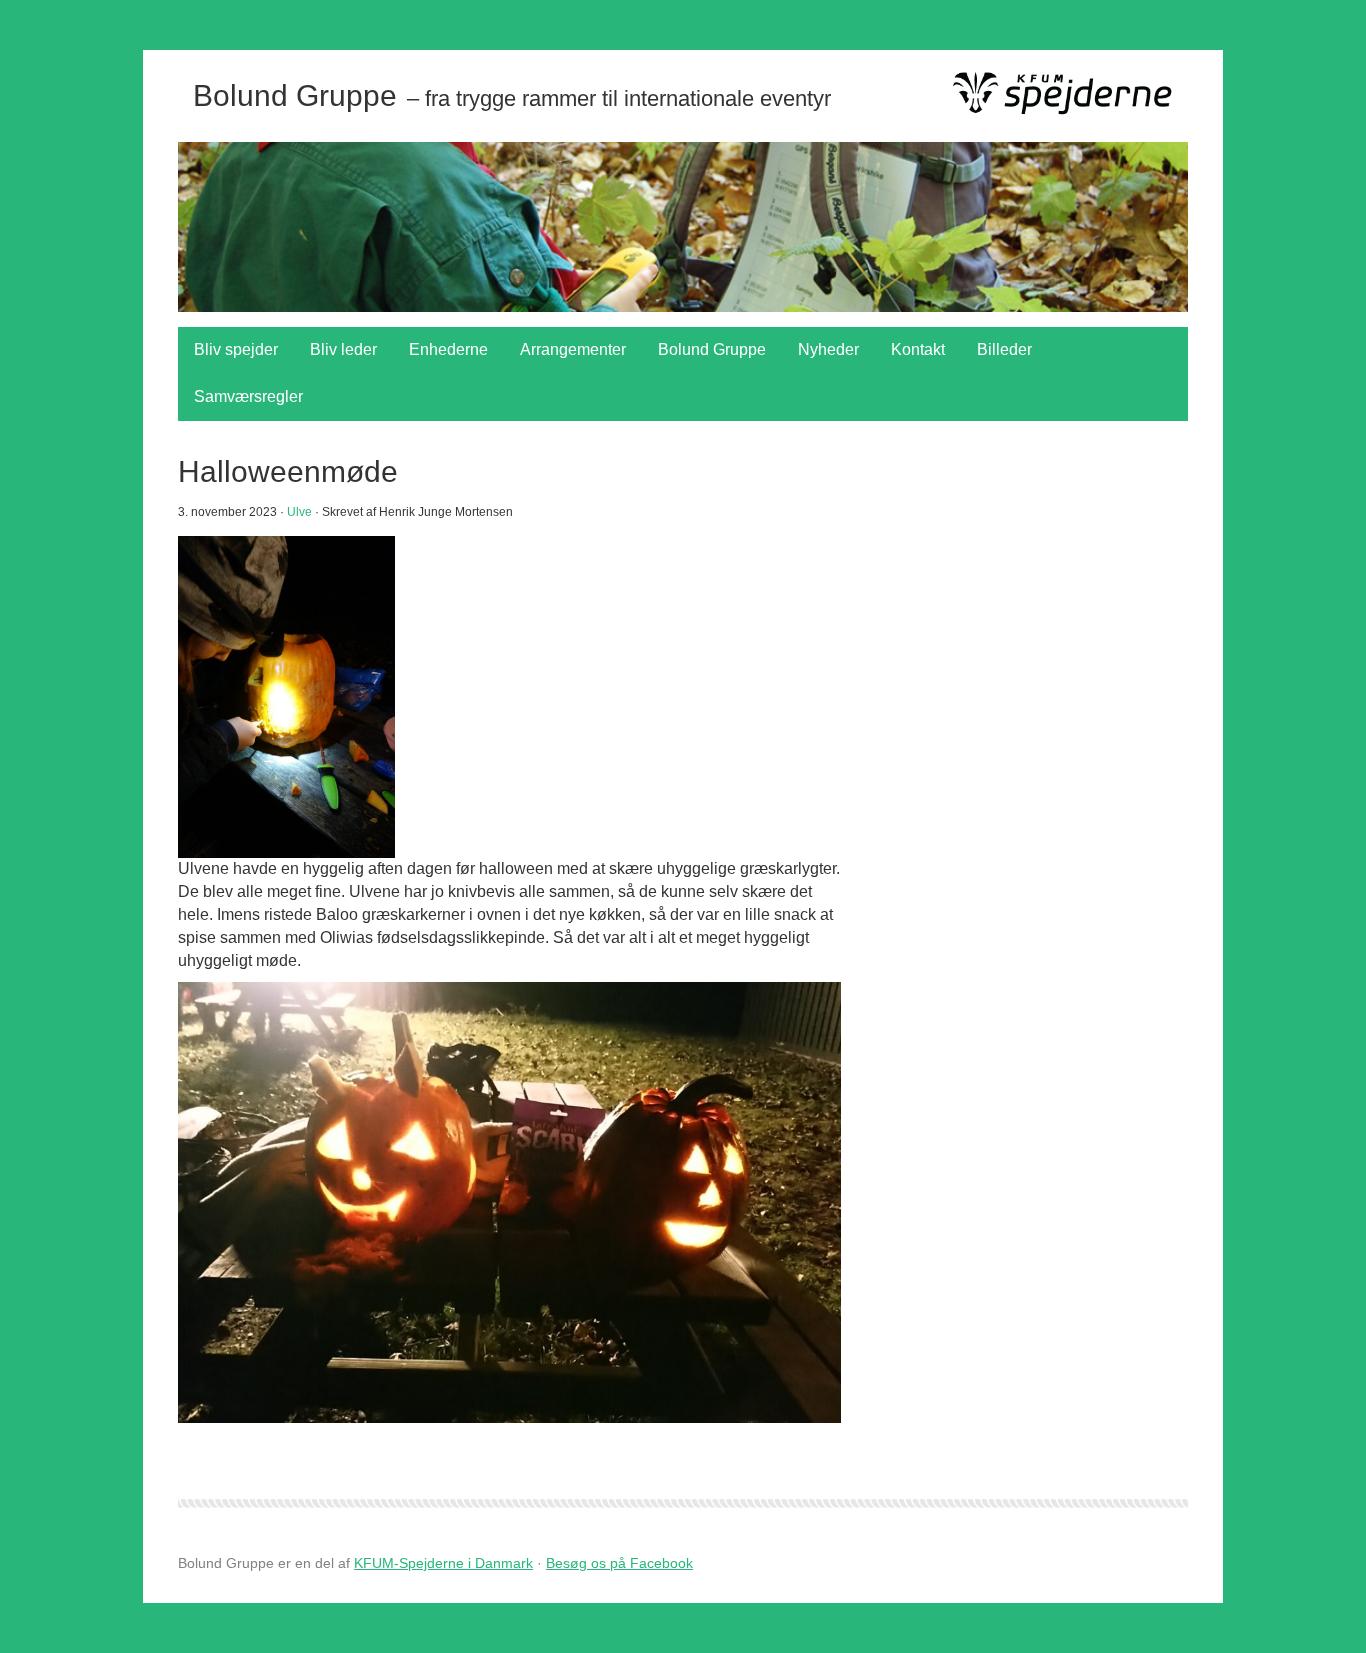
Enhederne (448, 349)
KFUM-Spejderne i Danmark (443, 1563)
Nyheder (828, 349)
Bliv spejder (236, 349)
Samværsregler (248, 396)
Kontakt (918, 349)
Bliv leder (343, 349)
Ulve (299, 512)
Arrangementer (573, 349)
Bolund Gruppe (712, 349)
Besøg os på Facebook (619, 1563)
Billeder (1004, 349)
